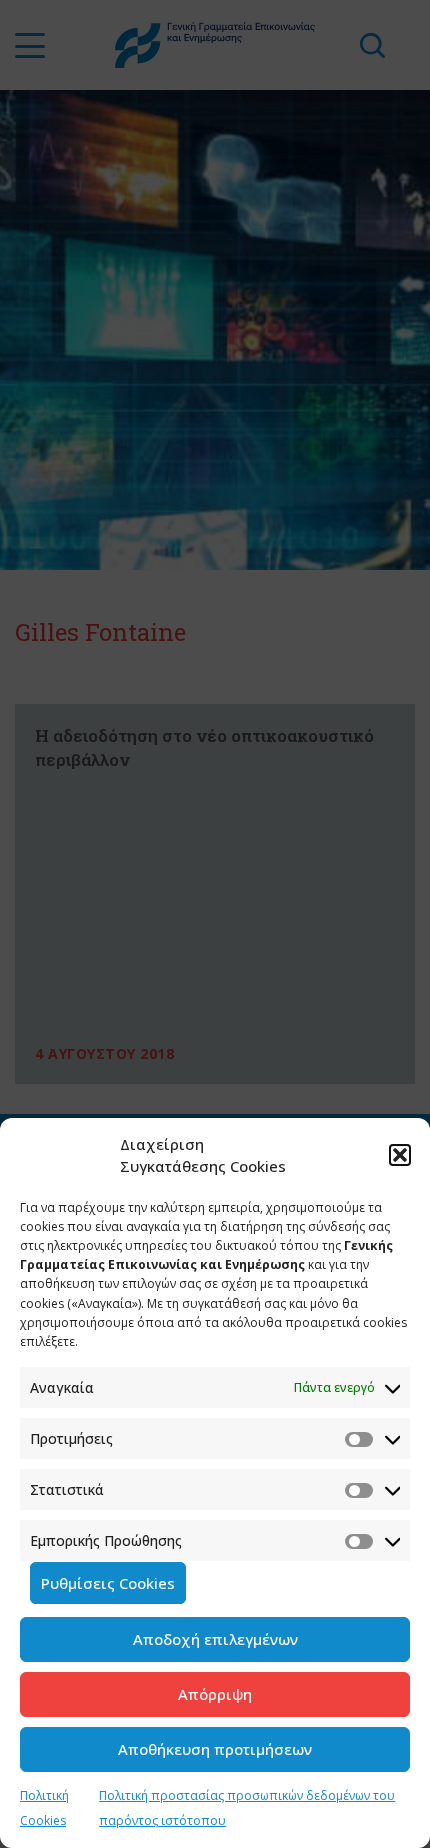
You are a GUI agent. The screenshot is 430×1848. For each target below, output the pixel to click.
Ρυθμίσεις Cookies (108, 1583)
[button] (400, 1155)
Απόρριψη (215, 1694)
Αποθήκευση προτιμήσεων (215, 1749)
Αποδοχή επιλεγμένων (215, 1639)
